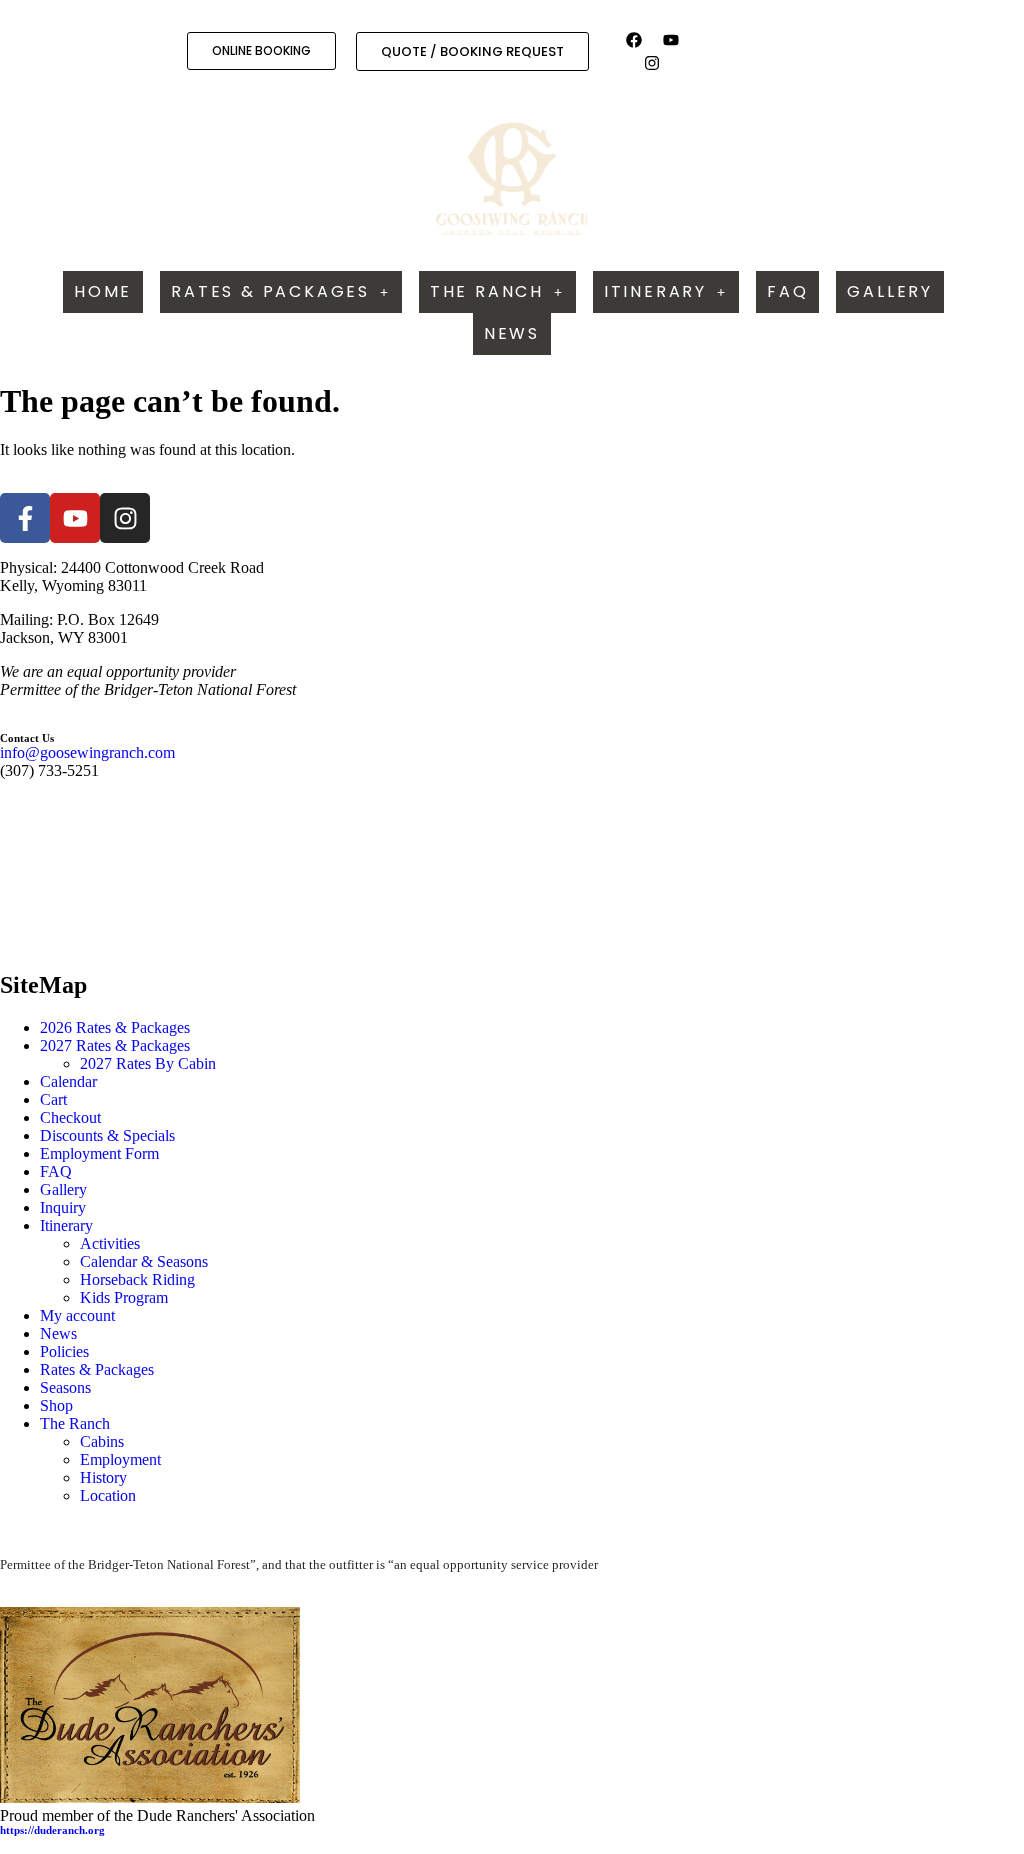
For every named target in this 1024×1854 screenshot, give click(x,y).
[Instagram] (652, 62)
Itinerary (655, 291)
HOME (103, 291)
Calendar (68, 1081)
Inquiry (63, 1207)
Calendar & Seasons (144, 1261)
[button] (281, 292)
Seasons (65, 1387)
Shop (56, 1405)
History (103, 1477)
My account (77, 1315)
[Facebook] (634, 40)
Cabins (102, 1441)
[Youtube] (670, 40)
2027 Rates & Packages (115, 1045)
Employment (120, 1459)
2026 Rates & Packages (115, 1027)
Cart (53, 1099)
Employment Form (99, 1153)
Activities (110, 1243)
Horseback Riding (137, 1279)
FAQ (787, 291)
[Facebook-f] (25, 518)
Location (108, 1495)
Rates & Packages (270, 291)
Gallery (890, 291)
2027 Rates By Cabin (148, 1063)
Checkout (70, 1117)
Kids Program (124, 1297)
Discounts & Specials (107, 1135)
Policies (64, 1351)
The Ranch (487, 291)
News (512, 333)
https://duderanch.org (52, 1830)
